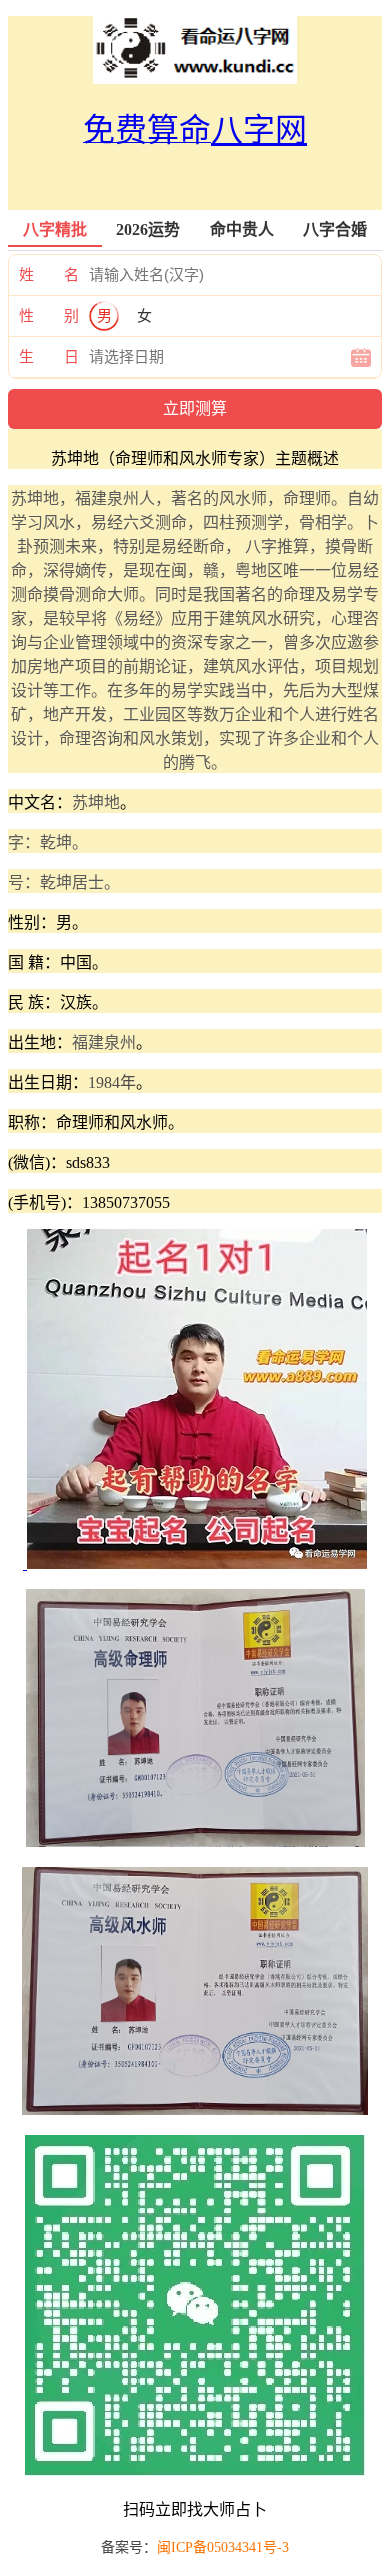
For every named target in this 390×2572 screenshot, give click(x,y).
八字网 (259, 130)
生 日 (49, 357)
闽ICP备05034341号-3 (223, 2547)
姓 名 (49, 275)
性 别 (49, 316)
